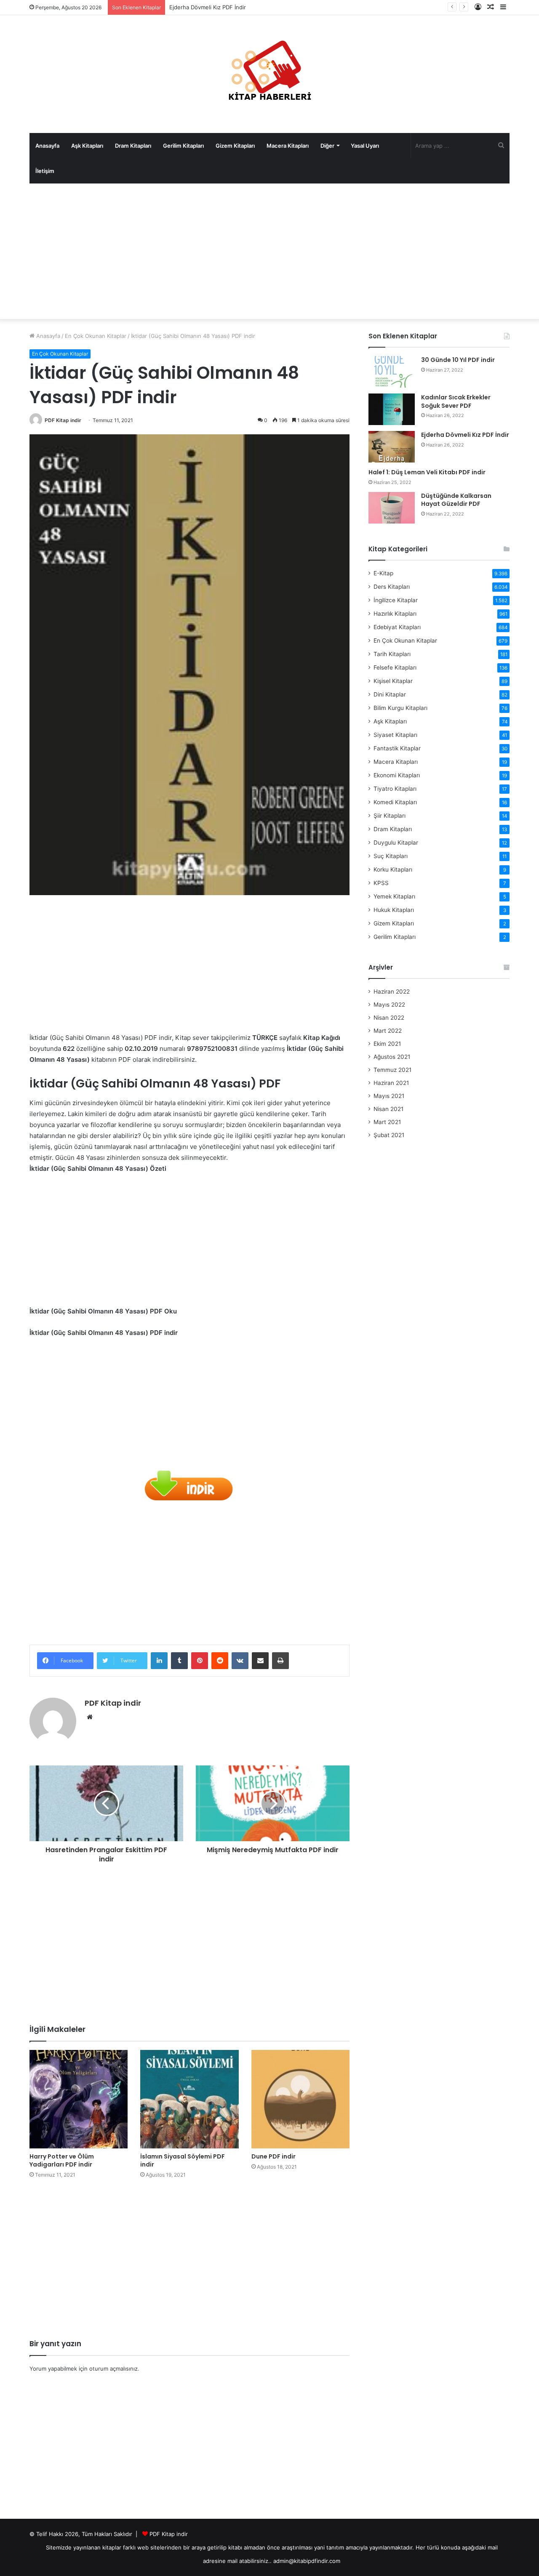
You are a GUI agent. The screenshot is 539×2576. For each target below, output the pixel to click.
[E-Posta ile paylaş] (260, 1661)
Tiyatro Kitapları (395, 789)
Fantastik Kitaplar (397, 748)
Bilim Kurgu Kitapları (400, 708)
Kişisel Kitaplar (393, 681)
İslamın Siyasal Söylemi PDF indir (183, 2160)
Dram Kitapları (133, 146)
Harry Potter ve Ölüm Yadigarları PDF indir (62, 2160)
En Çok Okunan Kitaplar (96, 336)
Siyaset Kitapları (395, 735)
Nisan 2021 (388, 1109)
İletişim (45, 171)
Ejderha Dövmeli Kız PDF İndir (465, 435)
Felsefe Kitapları (395, 667)
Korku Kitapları (393, 869)
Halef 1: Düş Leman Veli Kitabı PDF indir (427, 472)
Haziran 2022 (392, 992)
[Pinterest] (200, 1661)
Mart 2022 (388, 1031)
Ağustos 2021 (392, 1057)
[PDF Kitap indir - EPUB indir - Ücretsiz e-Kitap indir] (269, 74)
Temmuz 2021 (392, 1070)
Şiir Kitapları (390, 816)
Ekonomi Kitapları (397, 775)
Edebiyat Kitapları (397, 627)
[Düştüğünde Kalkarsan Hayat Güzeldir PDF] (392, 508)
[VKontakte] (240, 1661)
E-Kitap (383, 573)
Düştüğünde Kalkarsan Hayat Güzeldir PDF (456, 500)
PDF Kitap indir (63, 420)
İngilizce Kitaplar (396, 600)
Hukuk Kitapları (394, 910)
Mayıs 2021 (389, 1096)
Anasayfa (47, 146)
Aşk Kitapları (87, 146)
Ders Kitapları (392, 587)
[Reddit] (220, 1661)
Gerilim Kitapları (183, 146)
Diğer (327, 146)
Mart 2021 (387, 1122)
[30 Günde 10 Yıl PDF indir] (392, 372)
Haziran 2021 (391, 1083)
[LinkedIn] (159, 1661)
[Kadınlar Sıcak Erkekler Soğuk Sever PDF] (392, 409)
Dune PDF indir (274, 2156)
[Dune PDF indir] (300, 2099)
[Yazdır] (280, 1661)
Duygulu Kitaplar (396, 843)
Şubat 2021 (389, 1135)
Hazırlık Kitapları (395, 614)
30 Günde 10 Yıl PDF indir (458, 360)
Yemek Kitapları (394, 896)
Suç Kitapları (391, 856)
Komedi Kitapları (395, 802)
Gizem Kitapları (235, 146)
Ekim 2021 (387, 1044)
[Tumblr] (179, 1661)
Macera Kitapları (288, 146)
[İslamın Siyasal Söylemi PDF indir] (189, 2099)
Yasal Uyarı (365, 146)
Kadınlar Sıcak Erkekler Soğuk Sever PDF (456, 401)
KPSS (381, 883)
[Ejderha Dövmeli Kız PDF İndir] (392, 447)
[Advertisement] (269, 251)
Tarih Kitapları (392, 654)
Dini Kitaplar (390, 694)
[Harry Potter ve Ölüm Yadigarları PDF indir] (79, 2099)
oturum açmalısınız (113, 2369)
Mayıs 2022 (389, 1005)
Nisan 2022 (389, 1018)
